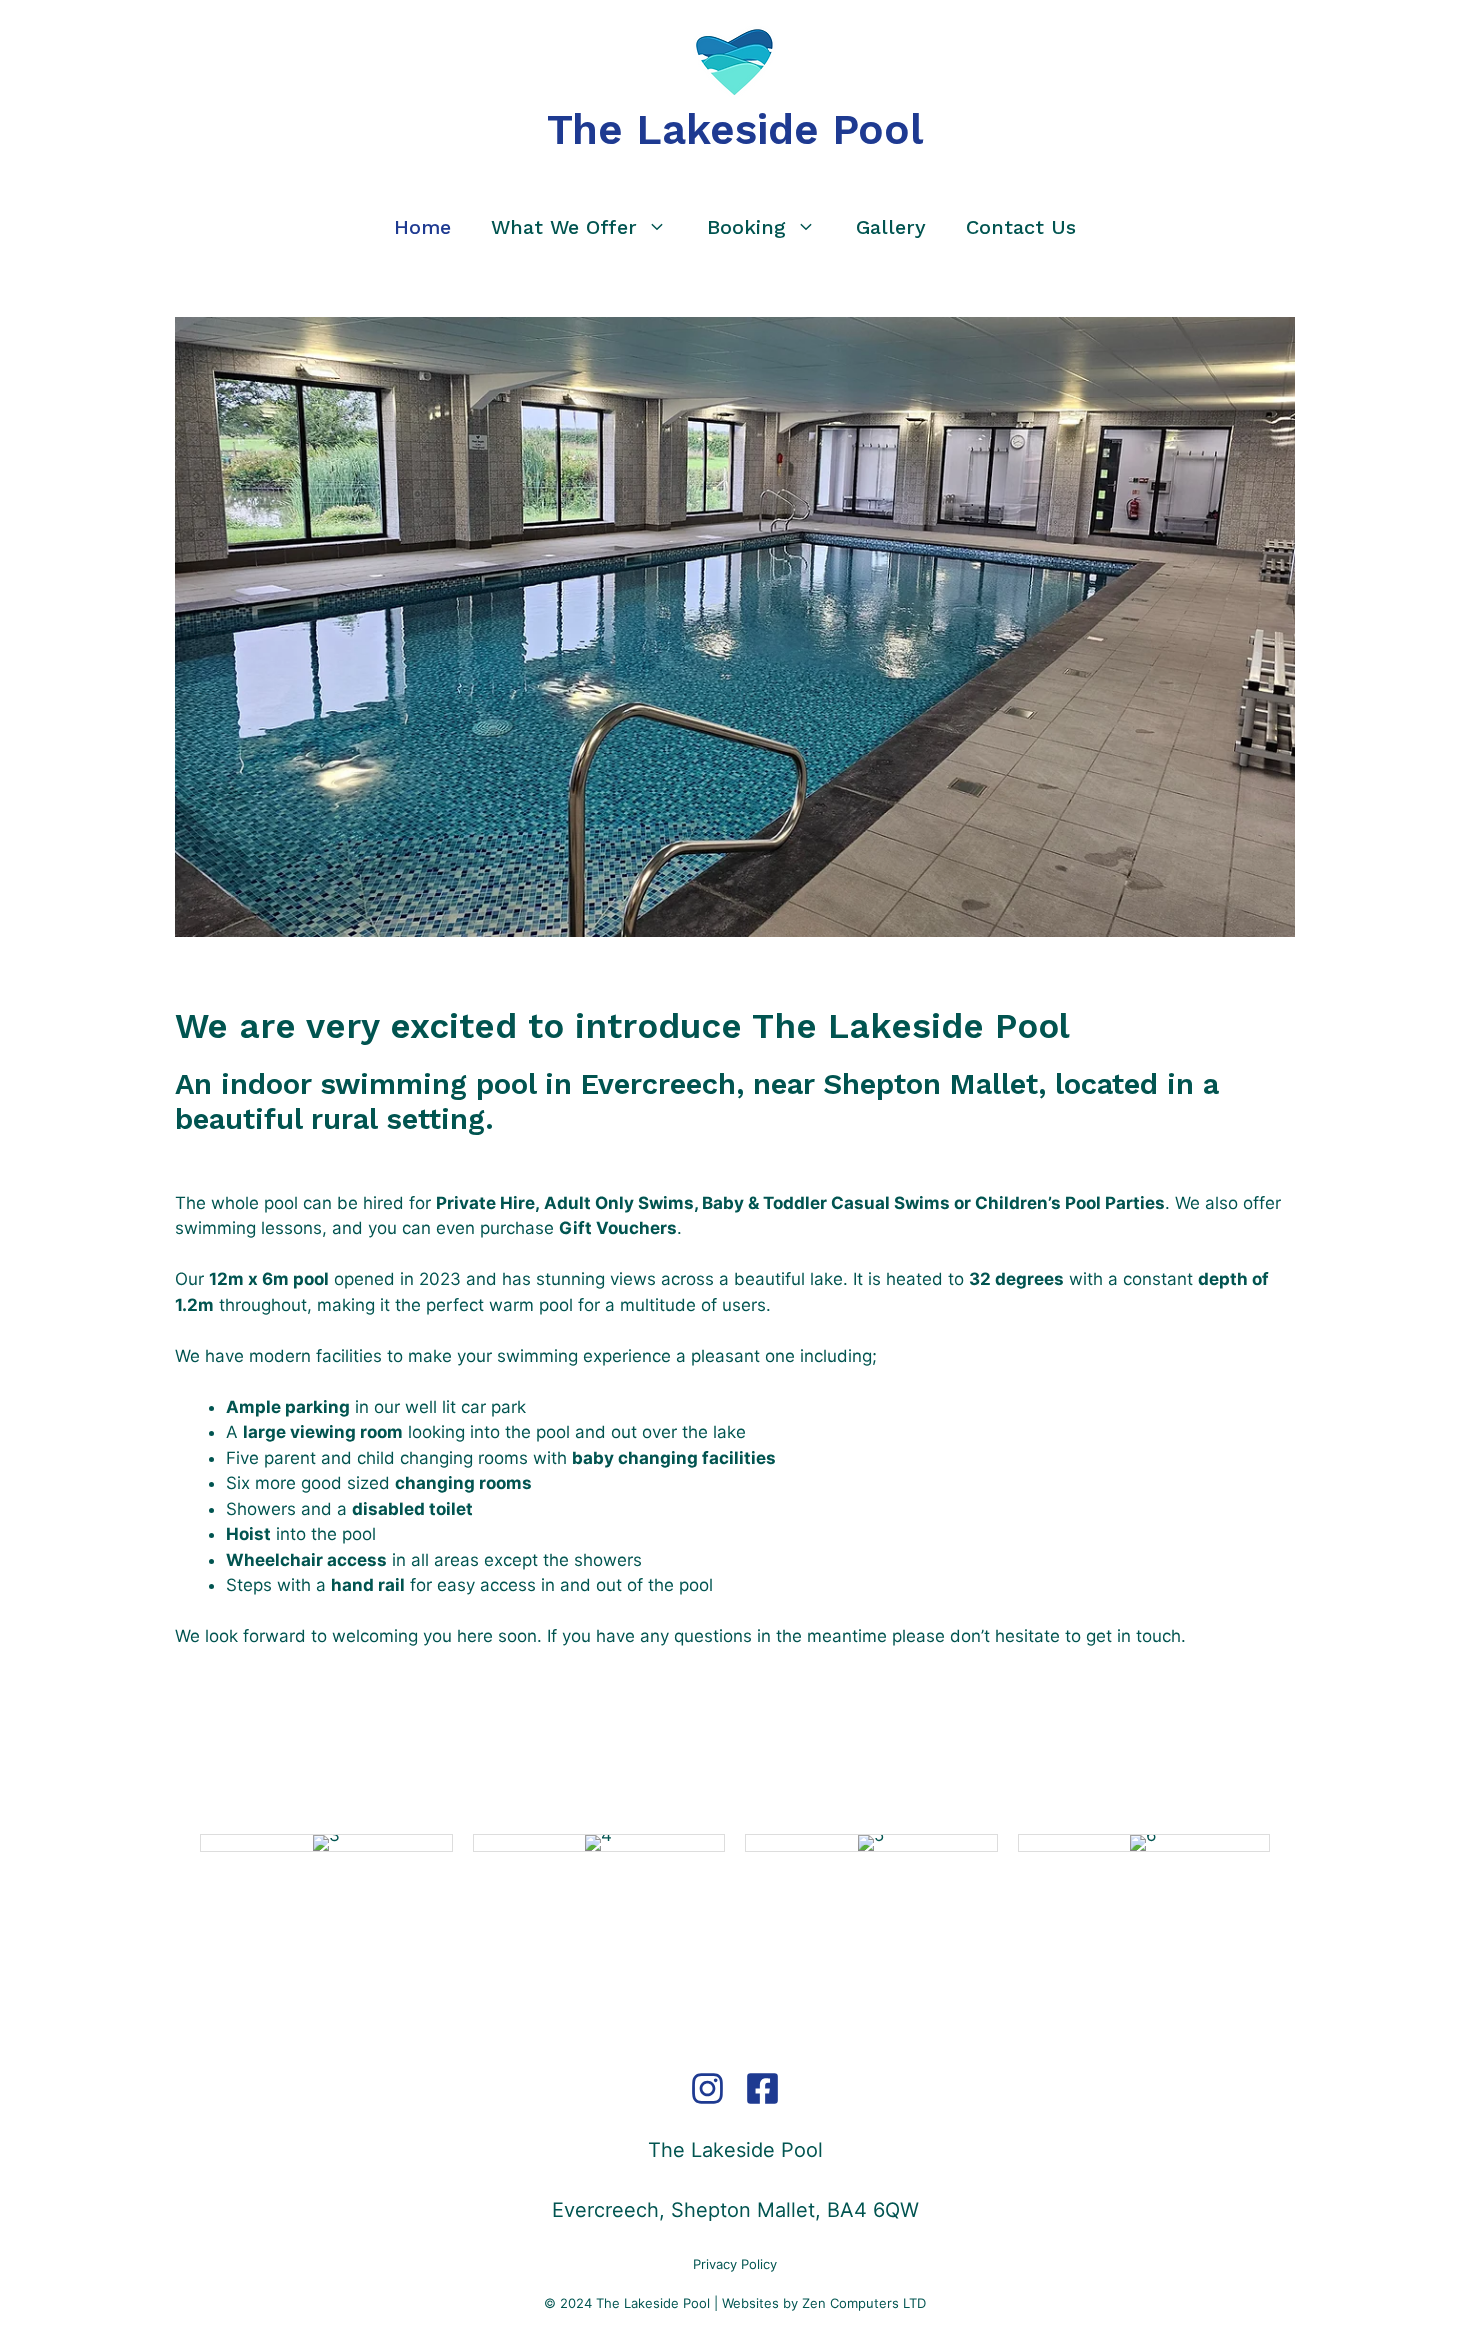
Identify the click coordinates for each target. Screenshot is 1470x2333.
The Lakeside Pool (735, 129)
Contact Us (1021, 227)
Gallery (891, 227)
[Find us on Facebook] (762, 2103)
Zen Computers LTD (864, 2303)
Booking (746, 227)
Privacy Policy (735, 2264)
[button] (185, 1843)
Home (422, 227)
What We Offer (564, 227)
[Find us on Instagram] (707, 2103)
